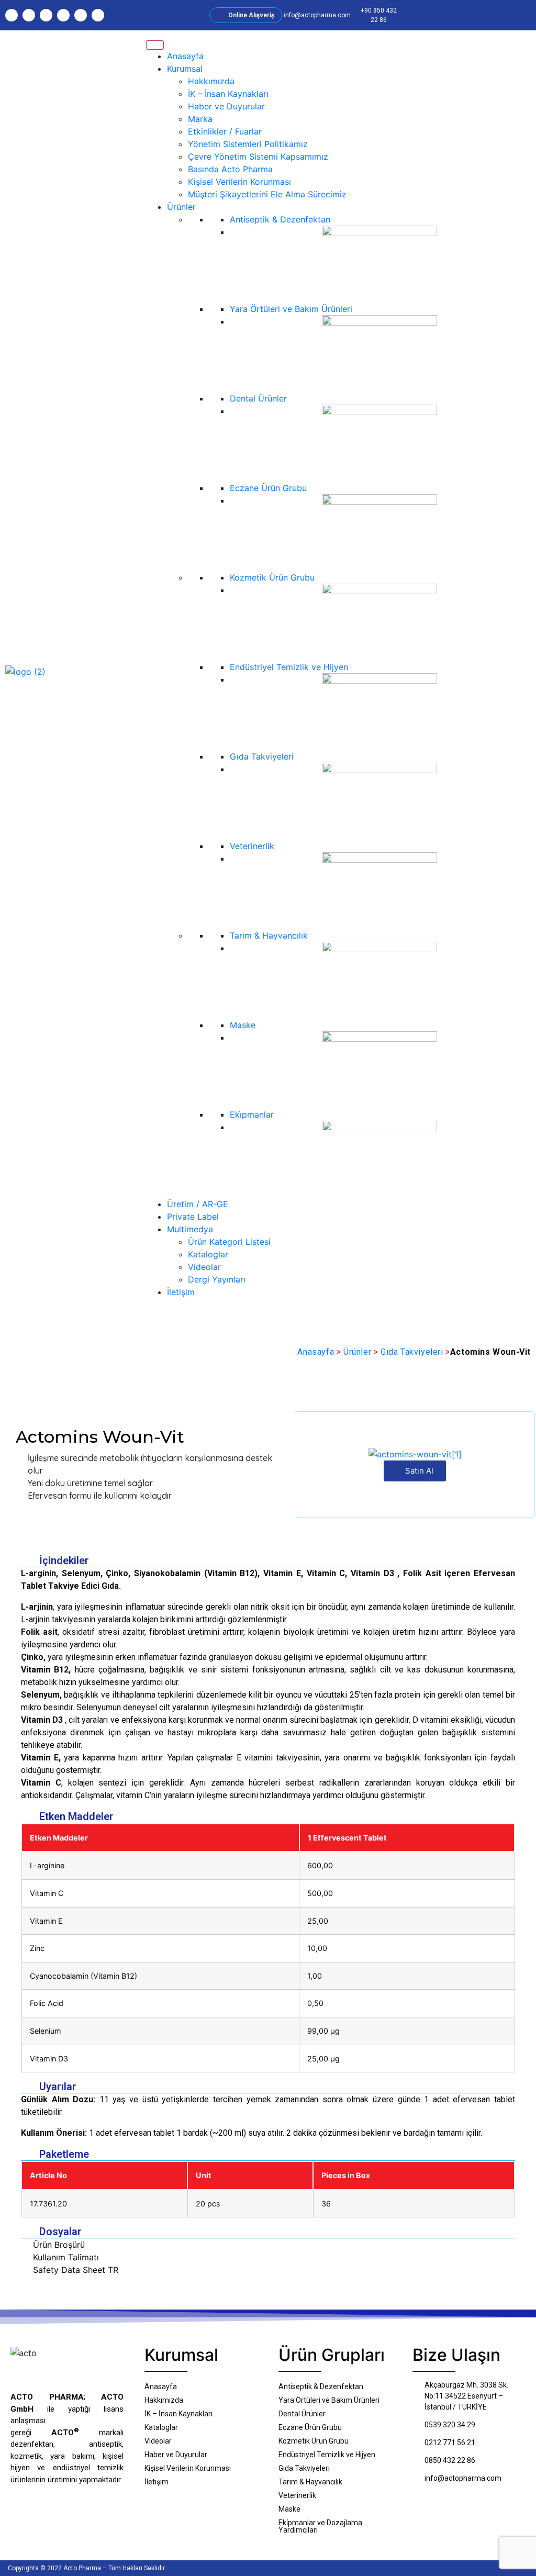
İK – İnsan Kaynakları (228, 94)
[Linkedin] (81, 15)
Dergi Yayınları (217, 1279)
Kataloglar (208, 1254)
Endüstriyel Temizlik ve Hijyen (289, 667)
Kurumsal (185, 69)
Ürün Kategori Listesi (229, 1242)
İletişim (181, 1292)
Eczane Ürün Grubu (268, 488)
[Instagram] (12, 15)
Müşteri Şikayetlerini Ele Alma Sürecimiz (267, 194)
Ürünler (181, 207)
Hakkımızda (211, 81)
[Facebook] (29, 15)
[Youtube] (63, 15)
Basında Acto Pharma (230, 169)
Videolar (204, 1267)
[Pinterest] (98, 15)
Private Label (193, 1217)
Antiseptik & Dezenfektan (280, 219)
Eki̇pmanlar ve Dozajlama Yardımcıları (320, 2526)
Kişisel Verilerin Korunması (239, 182)
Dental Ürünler (258, 398)
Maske (243, 1025)
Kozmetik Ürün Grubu (272, 577)
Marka (200, 119)
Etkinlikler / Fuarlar (225, 131)
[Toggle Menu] (155, 45)
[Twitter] (46, 15)
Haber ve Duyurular (226, 106)
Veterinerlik (252, 846)
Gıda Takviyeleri (262, 756)
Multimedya (190, 1229)
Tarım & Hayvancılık (269, 935)
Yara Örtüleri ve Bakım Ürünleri (291, 309)
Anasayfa (185, 56)
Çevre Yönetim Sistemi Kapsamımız (258, 157)
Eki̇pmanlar (252, 1114)
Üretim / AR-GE (198, 1204)
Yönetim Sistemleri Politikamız (248, 144)
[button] (441, 15)
